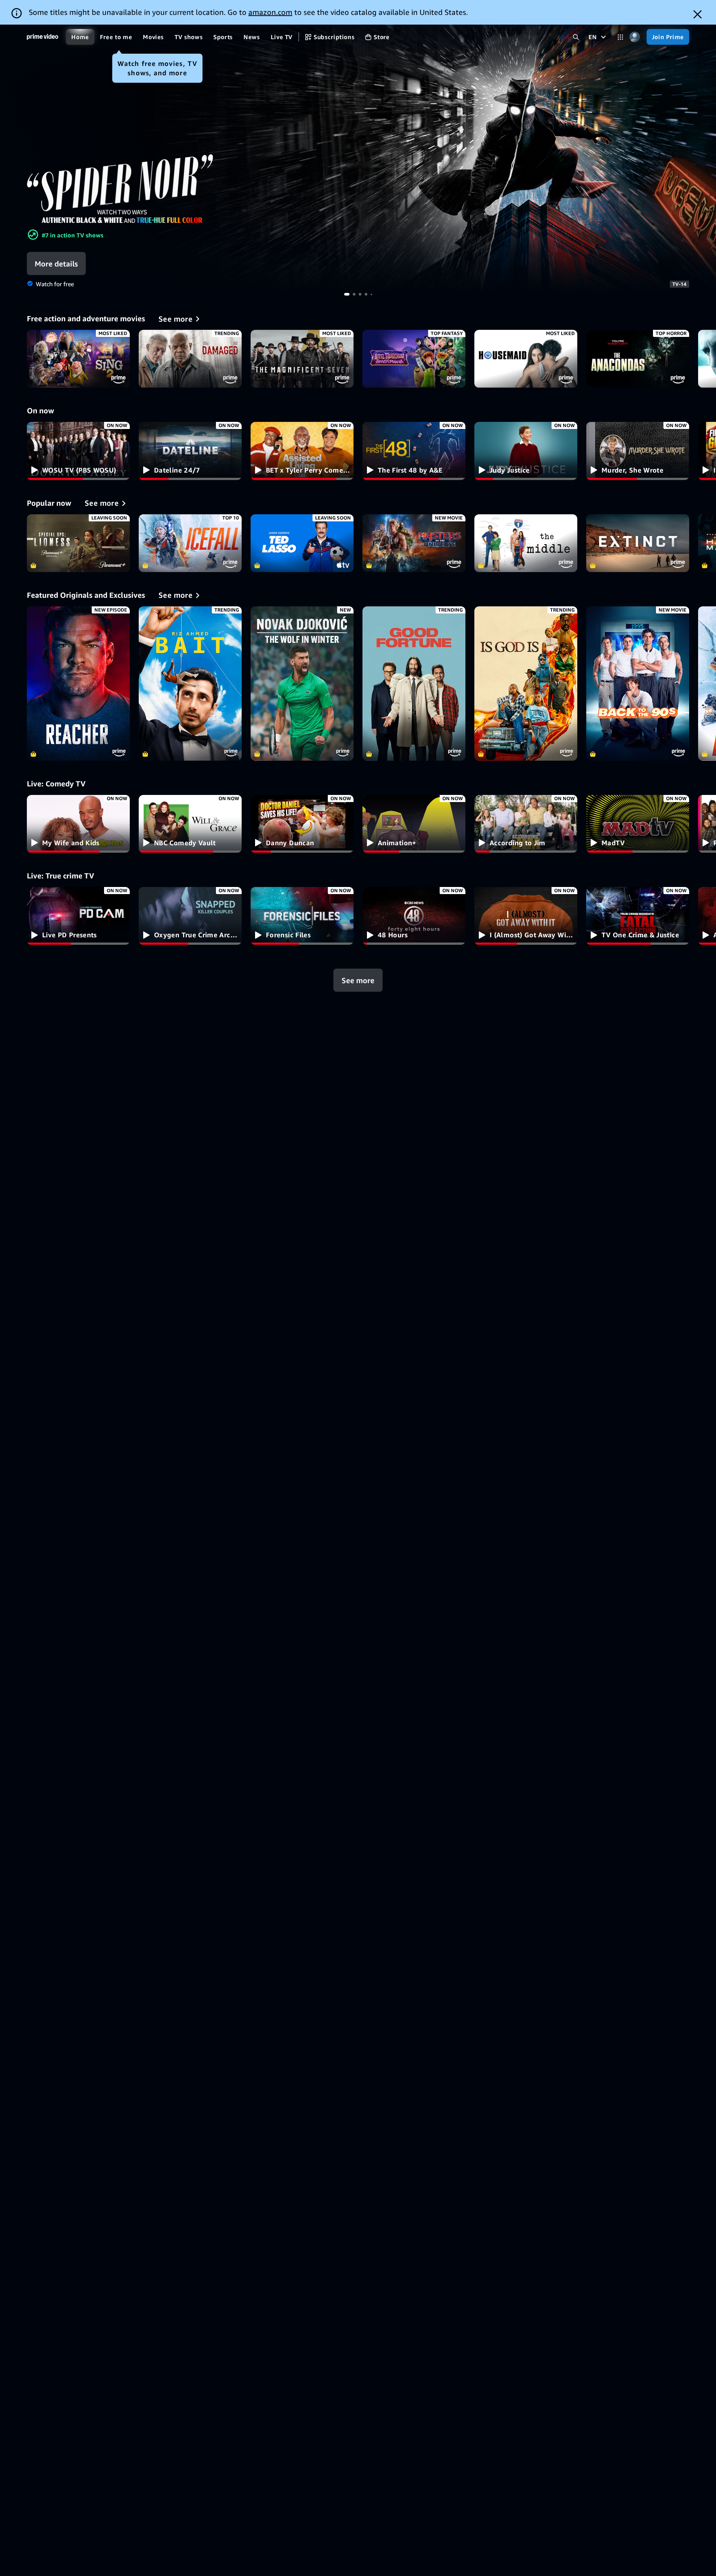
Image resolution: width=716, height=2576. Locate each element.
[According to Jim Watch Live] (526, 824)
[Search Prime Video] (576, 37)
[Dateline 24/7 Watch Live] (190, 451)
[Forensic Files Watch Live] (302, 916)
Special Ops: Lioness (78, 543)
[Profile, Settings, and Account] (635, 37)
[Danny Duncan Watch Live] (302, 824)
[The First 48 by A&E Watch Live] (414, 451)
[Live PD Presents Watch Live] (78, 916)
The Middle (526, 543)
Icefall (190, 543)
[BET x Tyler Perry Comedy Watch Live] (302, 451)
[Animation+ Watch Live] (414, 824)
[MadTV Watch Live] (638, 824)
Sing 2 (78, 359)
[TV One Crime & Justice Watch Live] (638, 916)
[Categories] (620, 37)
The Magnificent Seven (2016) (302, 359)
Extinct (638, 543)
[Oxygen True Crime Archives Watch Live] (190, 916)
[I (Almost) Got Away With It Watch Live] (526, 916)
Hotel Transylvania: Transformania (414, 359)
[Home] (43, 37)
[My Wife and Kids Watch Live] (78, 824)
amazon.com (270, 12)
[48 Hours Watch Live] (414, 916)
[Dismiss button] (698, 14)
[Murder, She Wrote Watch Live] (638, 451)
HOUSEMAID (526, 359)
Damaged (190, 359)
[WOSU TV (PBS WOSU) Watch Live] (78, 451)
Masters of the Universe (414, 543)
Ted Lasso (302, 543)
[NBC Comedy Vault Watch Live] (190, 824)
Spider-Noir (358, 159)
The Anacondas (638, 359)
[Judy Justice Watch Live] (526, 451)
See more (358, 980)
